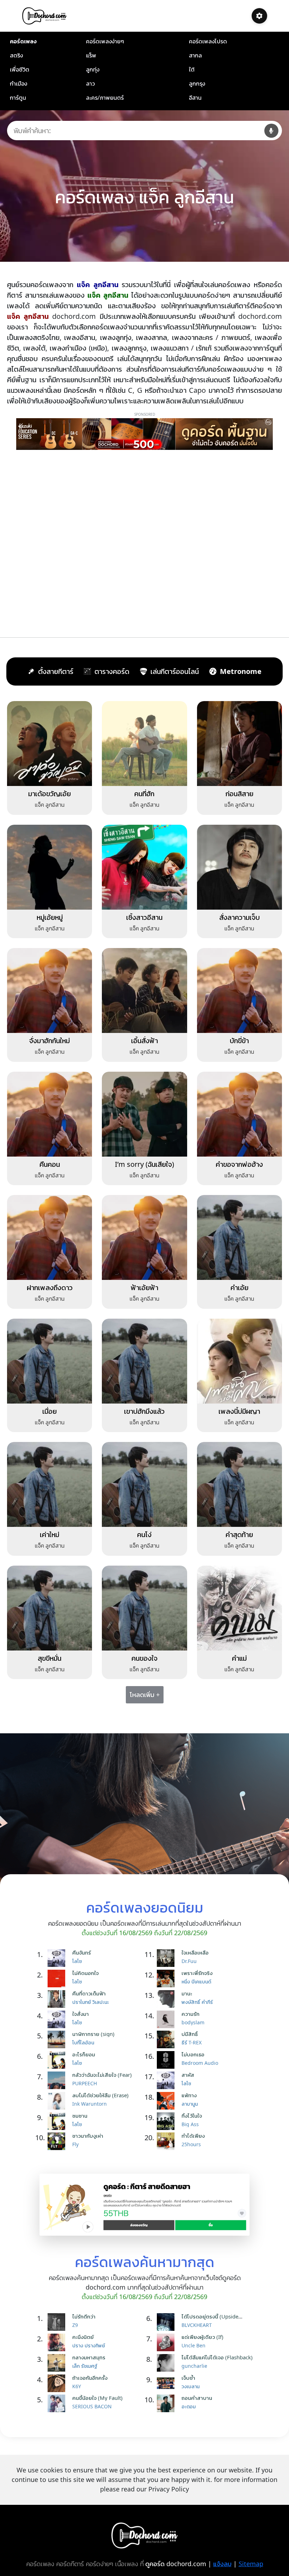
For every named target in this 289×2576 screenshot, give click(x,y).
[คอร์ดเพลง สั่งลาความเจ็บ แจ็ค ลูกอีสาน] (239, 866)
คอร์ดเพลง (23, 41)
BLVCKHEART (197, 2325)
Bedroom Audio (200, 2063)
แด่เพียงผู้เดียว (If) (202, 2337)
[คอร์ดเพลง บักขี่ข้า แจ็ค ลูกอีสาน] (239, 990)
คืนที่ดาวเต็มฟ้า (89, 1993)
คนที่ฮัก (144, 794)
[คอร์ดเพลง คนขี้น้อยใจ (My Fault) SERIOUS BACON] (58, 2403)
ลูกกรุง (197, 83)
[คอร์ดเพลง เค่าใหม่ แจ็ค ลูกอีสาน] (50, 1484)
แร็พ (91, 55)
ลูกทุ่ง (93, 69)
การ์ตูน (18, 98)
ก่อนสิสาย (239, 794)
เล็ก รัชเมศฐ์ (85, 2366)
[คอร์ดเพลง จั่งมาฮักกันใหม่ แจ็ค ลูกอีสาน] (50, 990)
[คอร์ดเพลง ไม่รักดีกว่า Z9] (58, 2322)
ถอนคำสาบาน (197, 2398)
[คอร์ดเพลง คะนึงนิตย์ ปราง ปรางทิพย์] (58, 2342)
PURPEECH (85, 2083)
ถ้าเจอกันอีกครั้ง (90, 2378)
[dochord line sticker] (144, 2204)
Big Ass (190, 2124)
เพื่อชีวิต (20, 69)
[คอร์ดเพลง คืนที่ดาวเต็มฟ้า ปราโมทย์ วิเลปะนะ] (58, 1999)
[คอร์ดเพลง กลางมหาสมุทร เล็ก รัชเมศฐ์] (58, 2363)
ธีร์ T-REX (192, 2042)
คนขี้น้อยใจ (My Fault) (97, 2398)
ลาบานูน (190, 2104)
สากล (195, 55)
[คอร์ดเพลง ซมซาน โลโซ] (58, 2121)
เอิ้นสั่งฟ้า (144, 1041)
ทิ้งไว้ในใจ (192, 2116)
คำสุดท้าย (239, 1534)
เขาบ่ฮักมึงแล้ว (144, 1411)
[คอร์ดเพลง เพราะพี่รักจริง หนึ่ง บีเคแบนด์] (167, 1979)
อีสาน (195, 98)
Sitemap (251, 2564)
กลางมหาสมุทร (89, 2357)
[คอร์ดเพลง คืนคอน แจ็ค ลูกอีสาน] (50, 1114)
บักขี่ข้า (239, 1041)
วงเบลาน (190, 2386)
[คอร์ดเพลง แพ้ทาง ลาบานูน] (167, 2101)
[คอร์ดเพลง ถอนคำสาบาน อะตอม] (167, 2403)
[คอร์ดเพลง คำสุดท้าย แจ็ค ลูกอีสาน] (239, 1484)
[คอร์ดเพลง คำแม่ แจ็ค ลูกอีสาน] (239, 1608)
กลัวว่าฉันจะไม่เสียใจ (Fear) (102, 2075)
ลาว (90, 83)
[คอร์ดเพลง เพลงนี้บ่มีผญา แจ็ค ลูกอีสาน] (239, 1361)
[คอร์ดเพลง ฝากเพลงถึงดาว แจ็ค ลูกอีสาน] (50, 1237)
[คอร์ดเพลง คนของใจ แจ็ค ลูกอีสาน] (144, 1608)
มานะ (187, 1993)
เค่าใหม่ (50, 1534)
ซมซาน (80, 2116)
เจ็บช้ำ (188, 2378)
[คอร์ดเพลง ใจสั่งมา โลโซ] (58, 2019)
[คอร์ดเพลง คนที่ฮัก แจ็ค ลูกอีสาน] (144, 743)
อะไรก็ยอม (84, 2054)
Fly (75, 2144)
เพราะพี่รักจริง (197, 1973)
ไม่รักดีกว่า (84, 2316)
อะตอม (189, 2406)
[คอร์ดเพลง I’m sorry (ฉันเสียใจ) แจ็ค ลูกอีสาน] (144, 1114)
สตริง (16, 55)
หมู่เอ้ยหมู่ (50, 917)
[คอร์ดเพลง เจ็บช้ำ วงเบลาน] (167, 2383)
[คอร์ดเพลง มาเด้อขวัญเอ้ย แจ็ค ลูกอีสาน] (50, 743)
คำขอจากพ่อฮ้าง (239, 1164)
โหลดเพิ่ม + (145, 1695)
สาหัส (188, 2075)
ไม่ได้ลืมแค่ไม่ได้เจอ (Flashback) (217, 2357)
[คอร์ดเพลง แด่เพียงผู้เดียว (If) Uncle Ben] (167, 2342)
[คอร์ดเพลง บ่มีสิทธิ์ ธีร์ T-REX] (167, 2039)
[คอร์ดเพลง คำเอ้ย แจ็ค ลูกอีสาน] (239, 1237)
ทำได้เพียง (193, 2136)
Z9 (75, 2325)
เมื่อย (50, 1411)
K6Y (77, 2386)
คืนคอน (50, 1164)
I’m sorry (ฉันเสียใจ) (144, 1164)
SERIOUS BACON (92, 2406)
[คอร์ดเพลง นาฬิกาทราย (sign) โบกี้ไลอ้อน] (58, 2039)
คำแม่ (239, 1658)
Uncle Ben (193, 2345)
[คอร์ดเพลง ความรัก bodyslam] (167, 2019)
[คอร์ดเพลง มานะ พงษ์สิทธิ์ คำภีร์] (167, 1999)
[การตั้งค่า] (259, 16)
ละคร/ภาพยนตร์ (105, 98)
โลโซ (77, 1961)
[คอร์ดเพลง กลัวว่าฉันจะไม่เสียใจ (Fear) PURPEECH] (58, 2080)
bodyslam (193, 2022)
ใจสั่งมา (81, 2014)
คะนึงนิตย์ (83, 2337)
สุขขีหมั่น (50, 1658)
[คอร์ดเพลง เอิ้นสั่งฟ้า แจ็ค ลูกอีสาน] (144, 990)
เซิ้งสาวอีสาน (144, 917)
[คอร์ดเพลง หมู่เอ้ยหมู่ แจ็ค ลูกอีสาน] (50, 866)
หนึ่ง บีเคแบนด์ (196, 1981)
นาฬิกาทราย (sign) (93, 2034)
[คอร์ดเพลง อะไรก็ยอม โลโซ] (58, 2060)
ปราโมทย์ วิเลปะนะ (91, 2002)
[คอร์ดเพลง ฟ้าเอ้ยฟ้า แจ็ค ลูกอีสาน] (144, 1237)
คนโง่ (144, 1534)
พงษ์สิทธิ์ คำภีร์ (197, 2002)
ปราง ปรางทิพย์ (89, 2345)
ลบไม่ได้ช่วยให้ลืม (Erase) (100, 2095)
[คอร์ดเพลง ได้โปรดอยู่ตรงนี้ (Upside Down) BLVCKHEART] (167, 2322)
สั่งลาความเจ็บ (239, 917)
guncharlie (194, 2366)
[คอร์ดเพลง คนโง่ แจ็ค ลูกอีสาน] (144, 1484)
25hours (191, 2144)
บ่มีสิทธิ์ (190, 2034)
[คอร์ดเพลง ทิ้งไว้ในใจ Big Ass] (167, 2121)
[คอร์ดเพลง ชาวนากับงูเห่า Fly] (58, 2141)
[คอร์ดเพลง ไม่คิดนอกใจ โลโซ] (58, 1979)
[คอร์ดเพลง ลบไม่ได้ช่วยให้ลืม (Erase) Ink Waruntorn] (58, 2101)
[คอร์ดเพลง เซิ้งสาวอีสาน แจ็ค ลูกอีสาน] (144, 866)
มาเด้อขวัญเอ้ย (50, 794)
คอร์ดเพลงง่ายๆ (105, 41)
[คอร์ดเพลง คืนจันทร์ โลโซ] (58, 1958)
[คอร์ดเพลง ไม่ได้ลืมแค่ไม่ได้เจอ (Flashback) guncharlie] (167, 2363)
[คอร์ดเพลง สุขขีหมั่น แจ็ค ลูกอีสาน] (50, 1608)
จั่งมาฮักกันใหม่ (50, 1041)
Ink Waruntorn (90, 2104)
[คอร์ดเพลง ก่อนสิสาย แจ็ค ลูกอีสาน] (239, 743)
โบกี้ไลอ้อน (83, 2042)
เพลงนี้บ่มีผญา (239, 1411)
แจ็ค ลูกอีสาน (50, 805)
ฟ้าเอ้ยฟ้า (144, 1287)
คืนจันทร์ (82, 1952)
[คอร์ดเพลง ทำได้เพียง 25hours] (167, 2141)
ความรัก (190, 2014)
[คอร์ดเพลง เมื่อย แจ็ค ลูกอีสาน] (50, 1361)
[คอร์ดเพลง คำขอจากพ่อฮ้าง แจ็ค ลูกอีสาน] (239, 1114)
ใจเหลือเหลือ (195, 1952)
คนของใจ (144, 1658)
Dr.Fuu (189, 1961)
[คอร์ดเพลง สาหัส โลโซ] (167, 2080)
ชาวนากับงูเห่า (88, 2136)
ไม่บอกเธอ (193, 2054)
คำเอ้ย (239, 1287)
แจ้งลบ (222, 2564)
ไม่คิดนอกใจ (85, 1973)
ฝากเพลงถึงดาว (50, 1287)
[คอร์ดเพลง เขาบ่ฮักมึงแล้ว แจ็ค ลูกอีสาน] (144, 1361)
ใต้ (192, 69)
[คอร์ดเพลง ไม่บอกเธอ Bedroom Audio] (167, 2060)
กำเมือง (19, 83)
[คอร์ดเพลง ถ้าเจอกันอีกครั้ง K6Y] (58, 2383)
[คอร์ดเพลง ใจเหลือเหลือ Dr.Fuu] (167, 1958)
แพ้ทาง (189, 2095)
